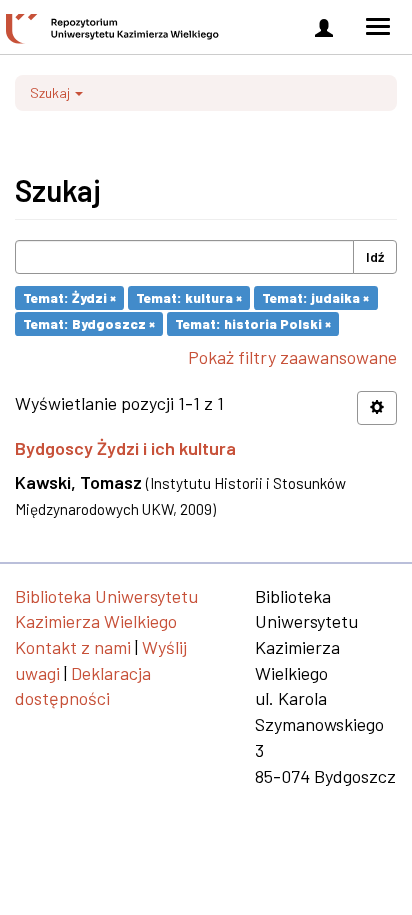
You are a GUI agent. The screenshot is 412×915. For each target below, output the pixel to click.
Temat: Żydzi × (69, 297)
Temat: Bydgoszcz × (89, 323)
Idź (375, 256)
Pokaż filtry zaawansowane (292, 357)
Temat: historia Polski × (253, 323)
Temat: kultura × (189, 297)
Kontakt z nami (73, 647)
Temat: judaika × (315, 297)
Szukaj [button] (51, 92)
